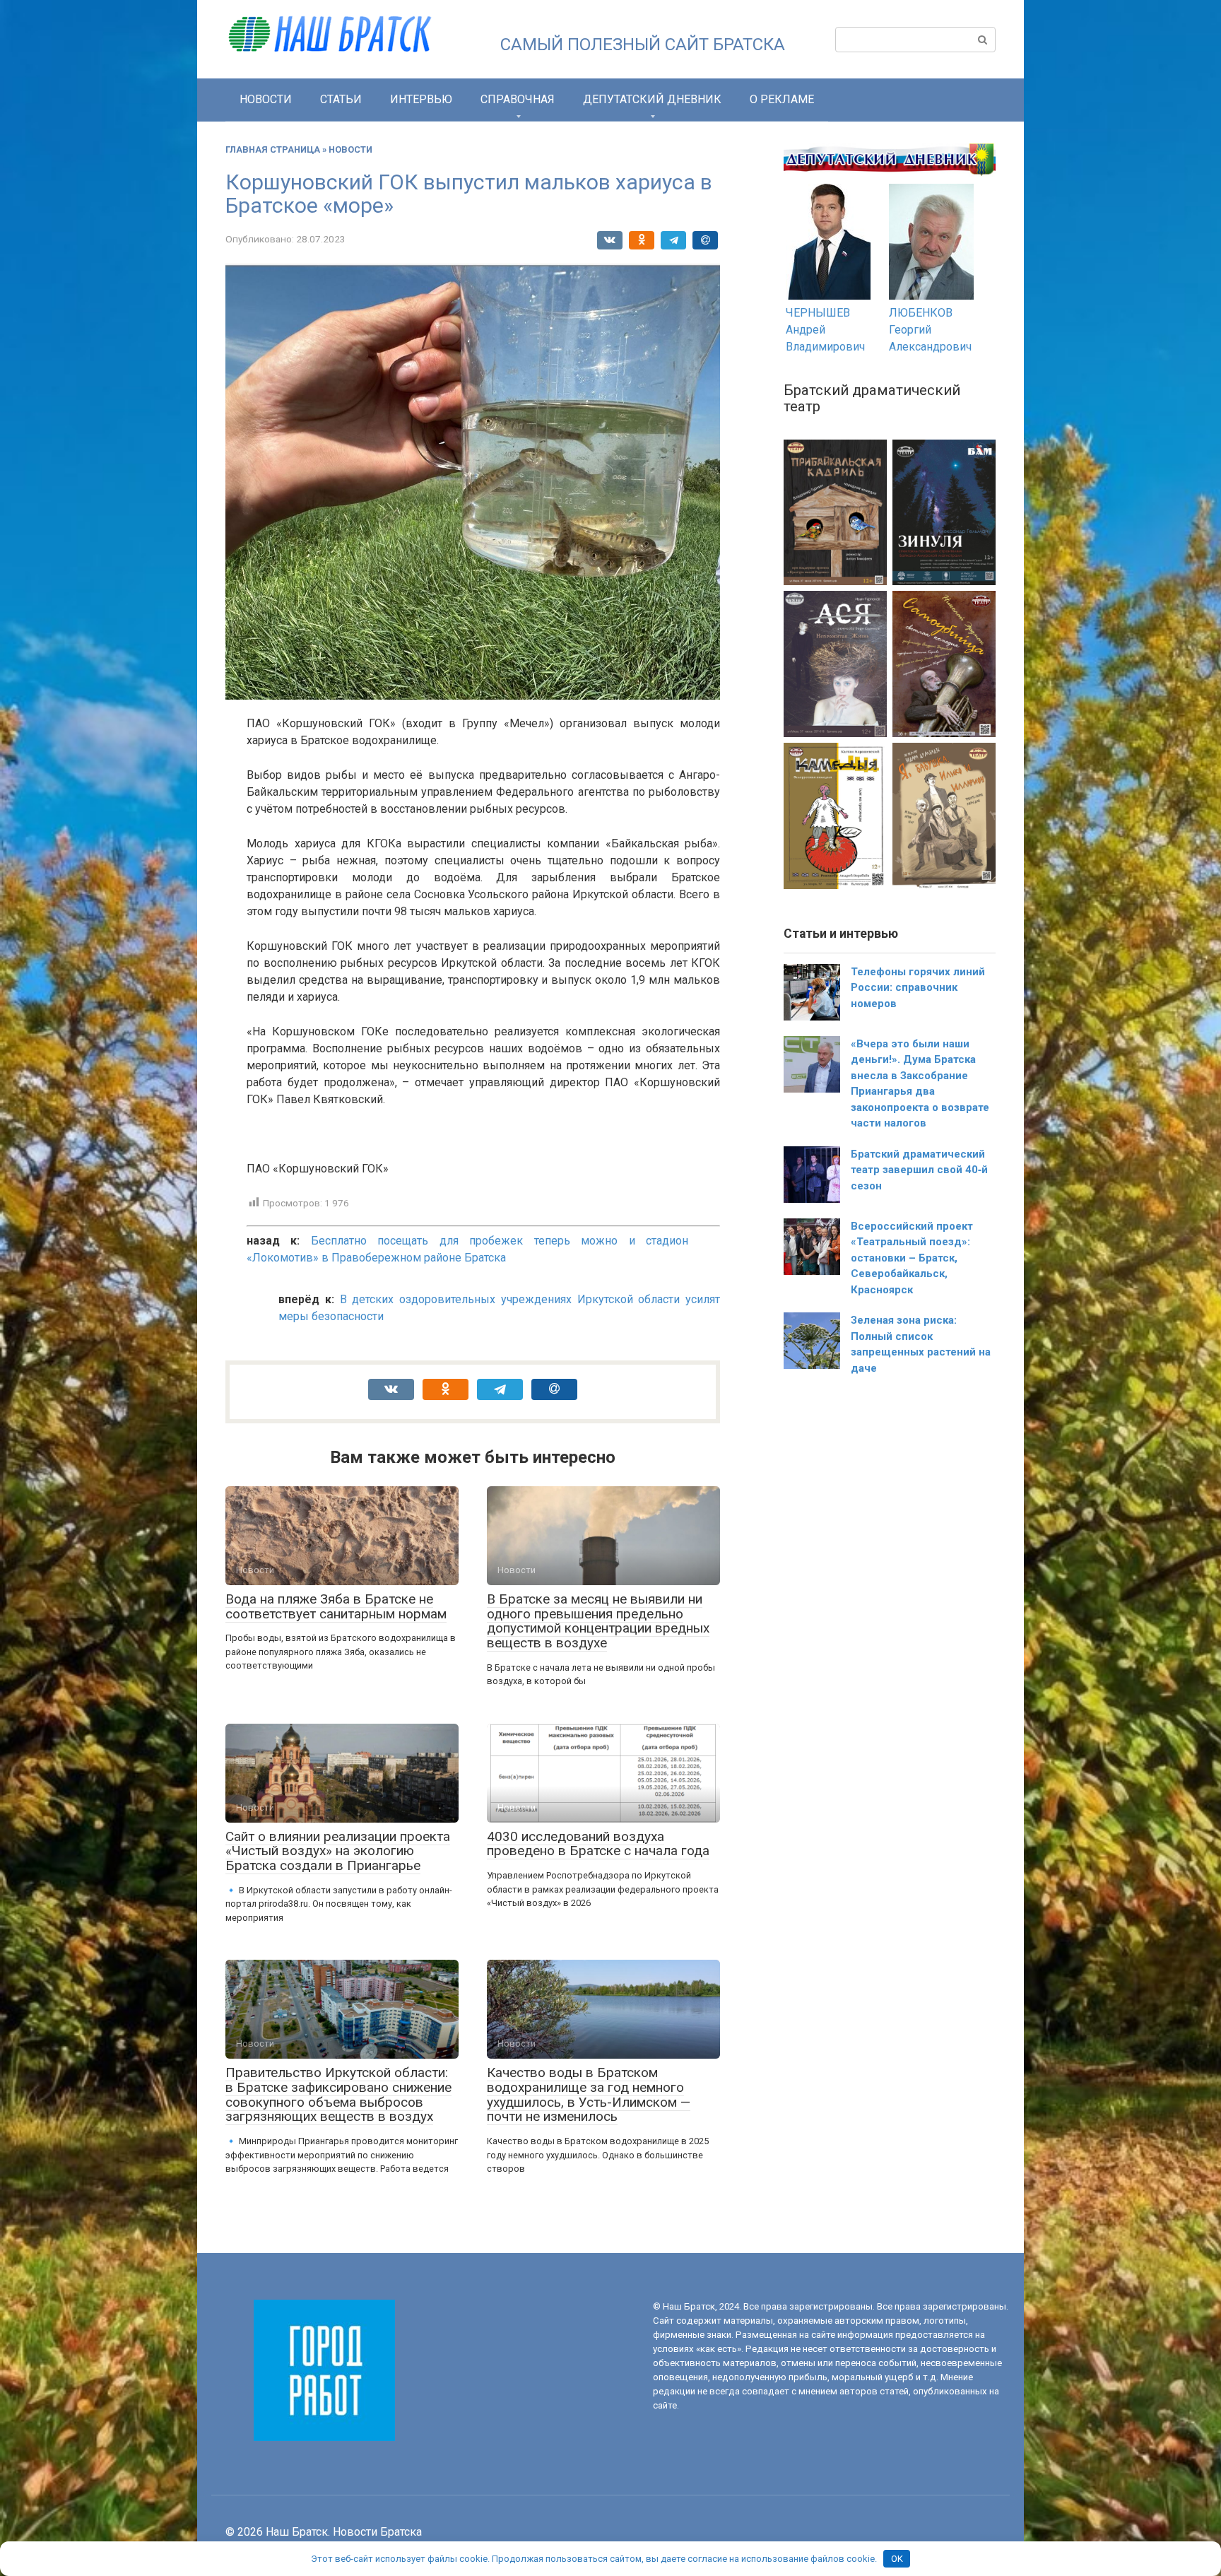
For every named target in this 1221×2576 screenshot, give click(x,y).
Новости (266, 99)
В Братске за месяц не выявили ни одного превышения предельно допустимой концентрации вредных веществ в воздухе (598, 1621)
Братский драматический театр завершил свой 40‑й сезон (919, 1170)
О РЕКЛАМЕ (782, 99)
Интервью (421, 99)
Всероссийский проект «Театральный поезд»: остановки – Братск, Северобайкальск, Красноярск (912, 1258)
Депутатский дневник (652, 99)
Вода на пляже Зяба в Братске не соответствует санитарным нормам (336, 1606)
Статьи (341, 99)
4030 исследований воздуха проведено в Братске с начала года (598, 1844)
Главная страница (273, 149)
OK (897, 2559)
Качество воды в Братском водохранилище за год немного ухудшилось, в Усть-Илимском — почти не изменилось (589, 2095)
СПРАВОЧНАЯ (518, 99)
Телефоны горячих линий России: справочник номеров (918, 988)
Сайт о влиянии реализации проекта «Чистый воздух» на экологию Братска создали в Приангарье (338, 1851)
